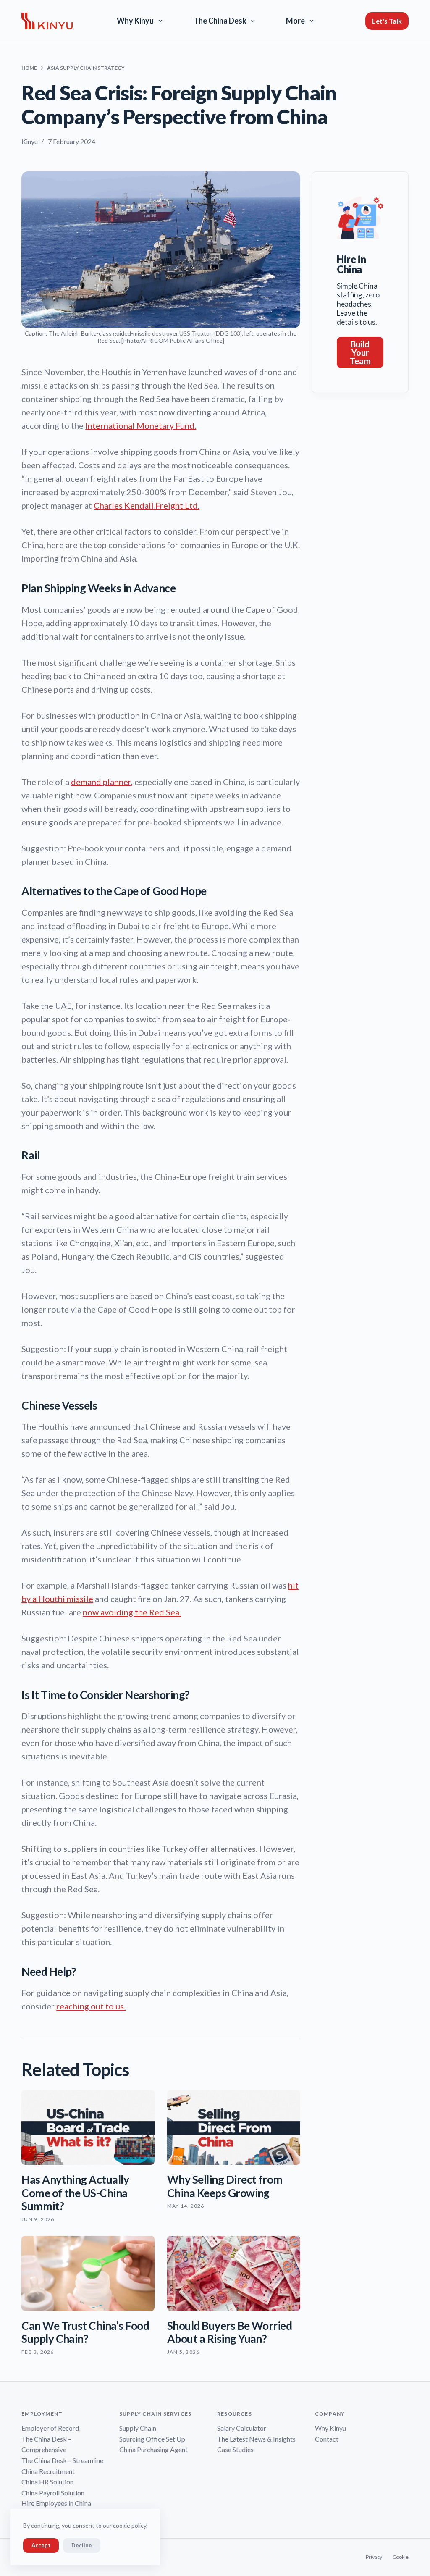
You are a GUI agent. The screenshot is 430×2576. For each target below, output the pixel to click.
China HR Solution (47, 2482)
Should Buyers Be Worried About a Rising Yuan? (229, 2332)
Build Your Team (360, 352)
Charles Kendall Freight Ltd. (147, 505)
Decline (82, 2545)
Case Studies (235, 2449)
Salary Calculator (242, 2428)
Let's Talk (387, 21)
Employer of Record (50, 2428)
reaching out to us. (91, 2006)
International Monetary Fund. (141, 425)
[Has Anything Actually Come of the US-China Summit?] (88, 2127)
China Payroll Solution (53, 2493)
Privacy (374, 2557)
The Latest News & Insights (256, 2439)
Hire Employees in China (56, 2503)
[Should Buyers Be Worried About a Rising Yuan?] (234, 2273)
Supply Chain (138, 2428)
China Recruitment (48, 2471)
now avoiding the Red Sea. (132, 1612)
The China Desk (220, 21)
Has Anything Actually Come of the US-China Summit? (75, 2193)
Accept (41, 2545)
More (295, 21)
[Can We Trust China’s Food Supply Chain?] (88, 2273)
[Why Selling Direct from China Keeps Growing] (234, 2127)
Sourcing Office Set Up (152, 2439)
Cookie (401, 2557)
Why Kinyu (135, 21)
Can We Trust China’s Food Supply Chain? (85, 2332)
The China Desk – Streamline (62, 2460)
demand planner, (102, 782)
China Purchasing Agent (153, 2449)
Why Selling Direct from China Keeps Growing (225, 2186)
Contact (327, 2439)
